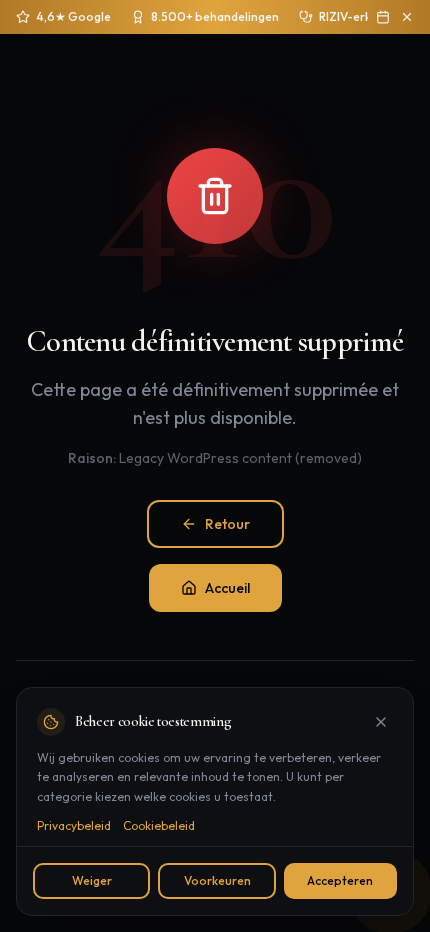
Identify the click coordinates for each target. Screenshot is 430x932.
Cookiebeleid (159, 825)
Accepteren (340, 880)
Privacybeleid (74, 825)
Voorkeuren (217, 880)
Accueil (227, 588)
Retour (227, 524)
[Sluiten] (381, 722)
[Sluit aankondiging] (407, 17)
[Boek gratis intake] (383, 17)
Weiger (92, 880)
